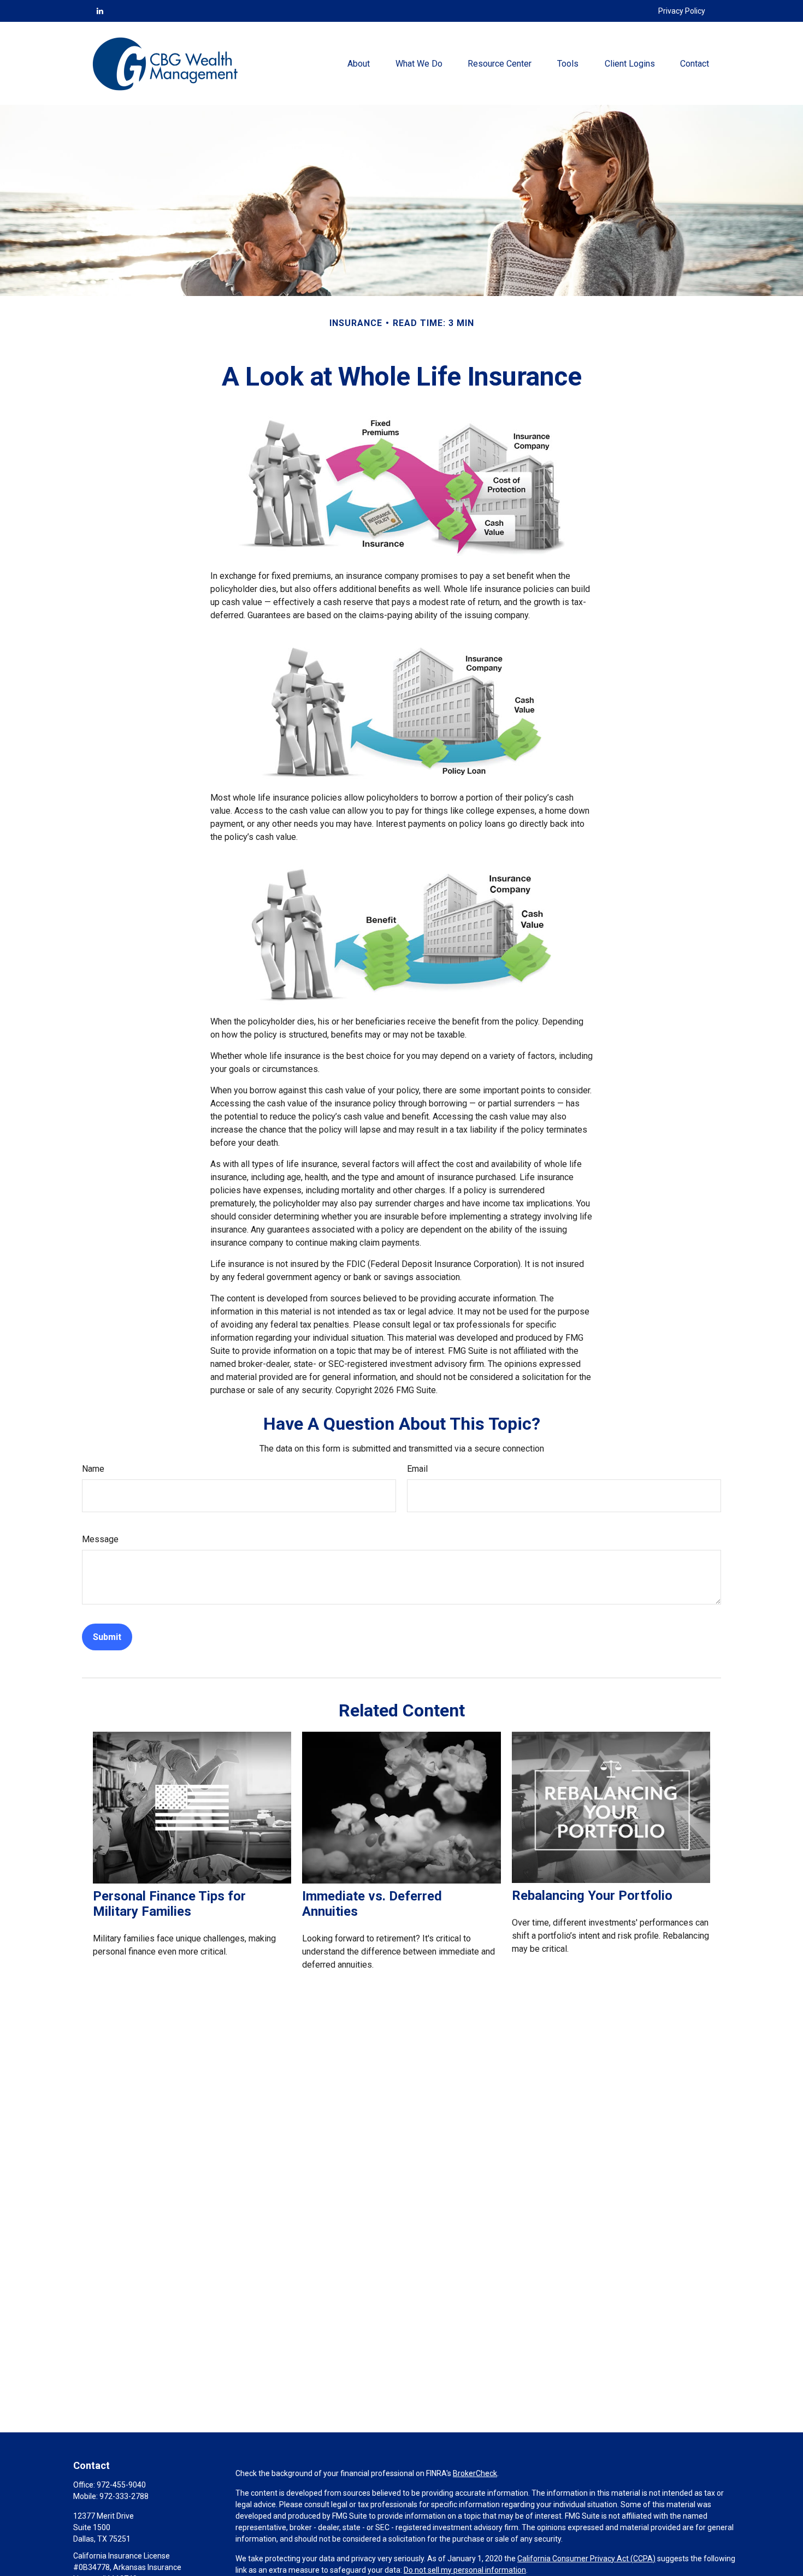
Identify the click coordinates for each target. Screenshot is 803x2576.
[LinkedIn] (100, 11)
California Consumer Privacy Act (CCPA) (586, 2559)
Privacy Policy (682, 11)
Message (100, 1539)
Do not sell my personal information (465, 2570)
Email (417, 1469)
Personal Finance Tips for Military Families (169, 1904)
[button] (359, 63)
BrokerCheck (475, 2473)
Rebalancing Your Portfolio (592, 1896)
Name (93, 1469)
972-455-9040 (121, 2485)
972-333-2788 (124, 2496)
